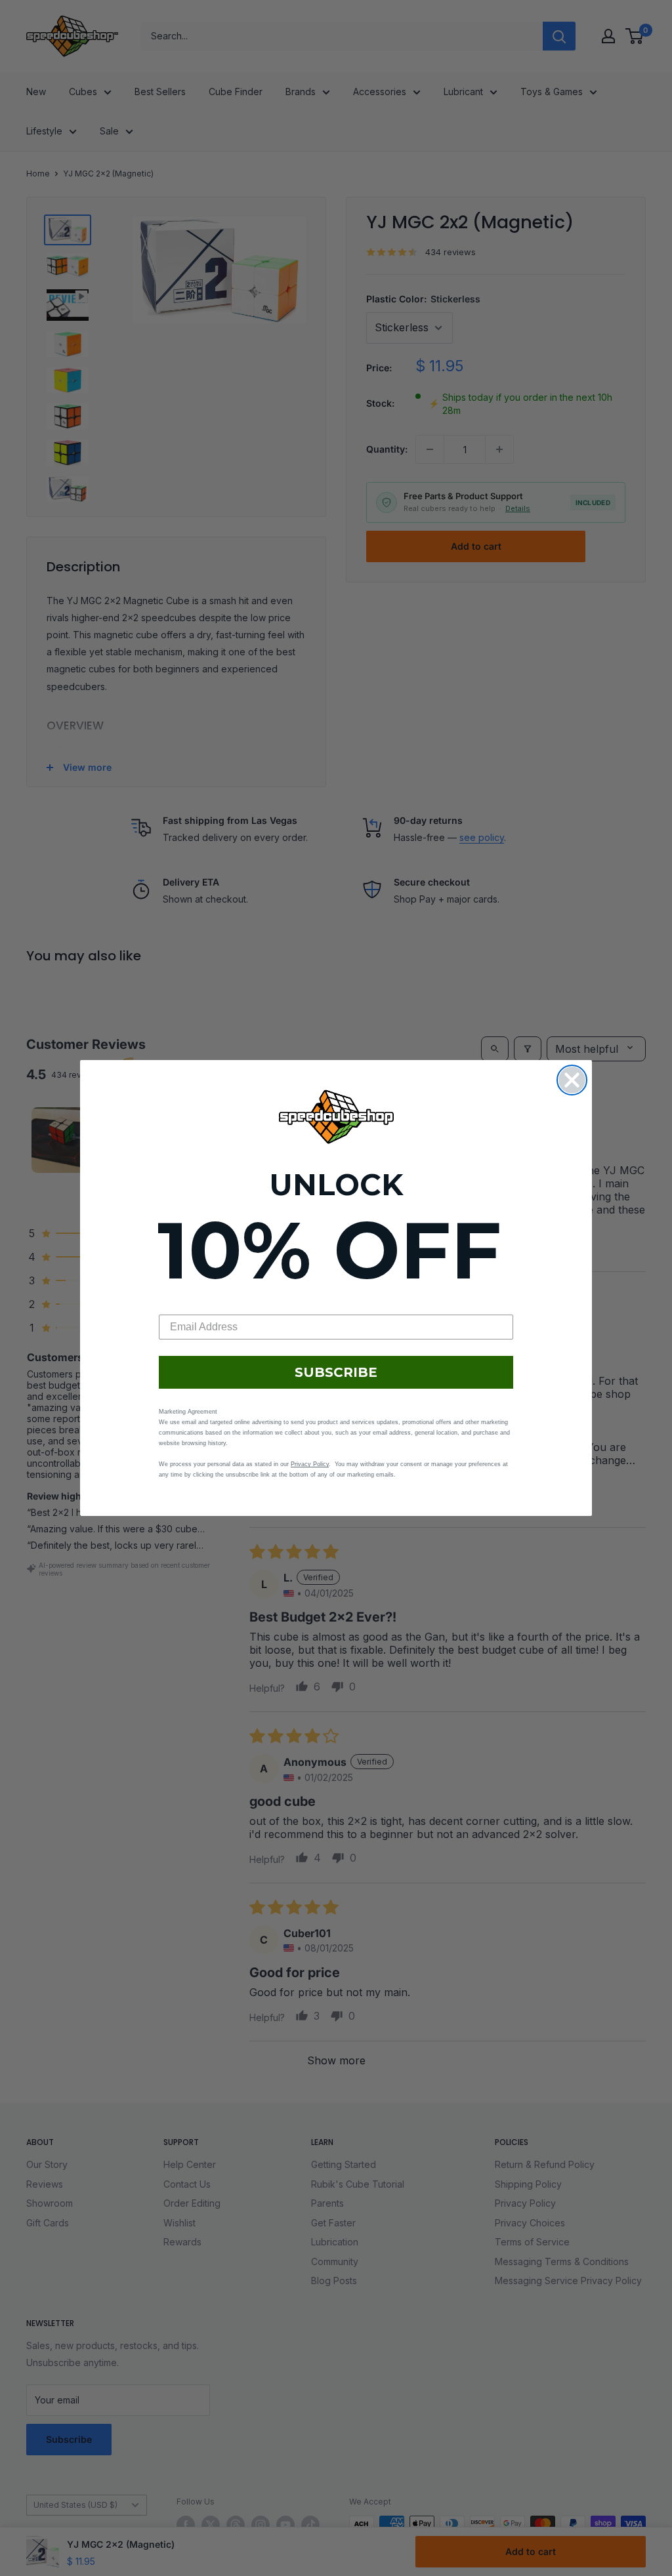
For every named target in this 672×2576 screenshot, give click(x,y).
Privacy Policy (310, 1464)
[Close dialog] (572, 1080)
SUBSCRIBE (336, 1372)
